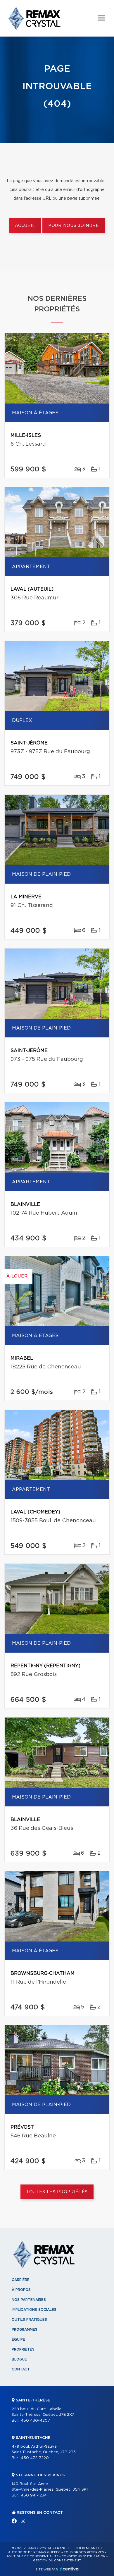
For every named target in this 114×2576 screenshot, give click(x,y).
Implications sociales (34, 2310)
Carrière (21, 2280)
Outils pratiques (29, 2320)
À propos (21, 2290)
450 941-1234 (34, 2495)
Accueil (25, 226)
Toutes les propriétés (57, 2192)
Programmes (25, 2330)
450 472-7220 (35, 2458)
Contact (21, 2369)
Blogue (19, 2359)
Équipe (18, 2339)
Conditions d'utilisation (83, 2556)
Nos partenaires (29, 2300)
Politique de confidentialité (32, 2556)
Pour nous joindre (74, 226)
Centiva (69, 2569)
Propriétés (23, 2349)
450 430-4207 (35, 2421)
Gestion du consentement (57, 2561)
